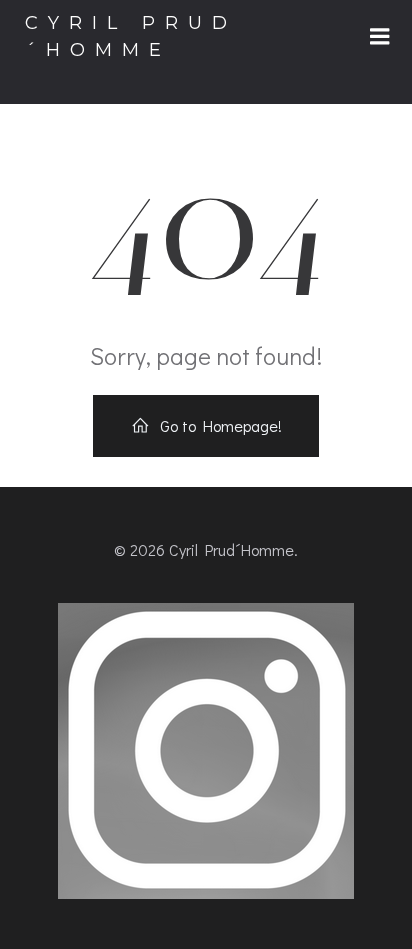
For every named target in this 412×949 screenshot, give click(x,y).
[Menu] (380, 37)
